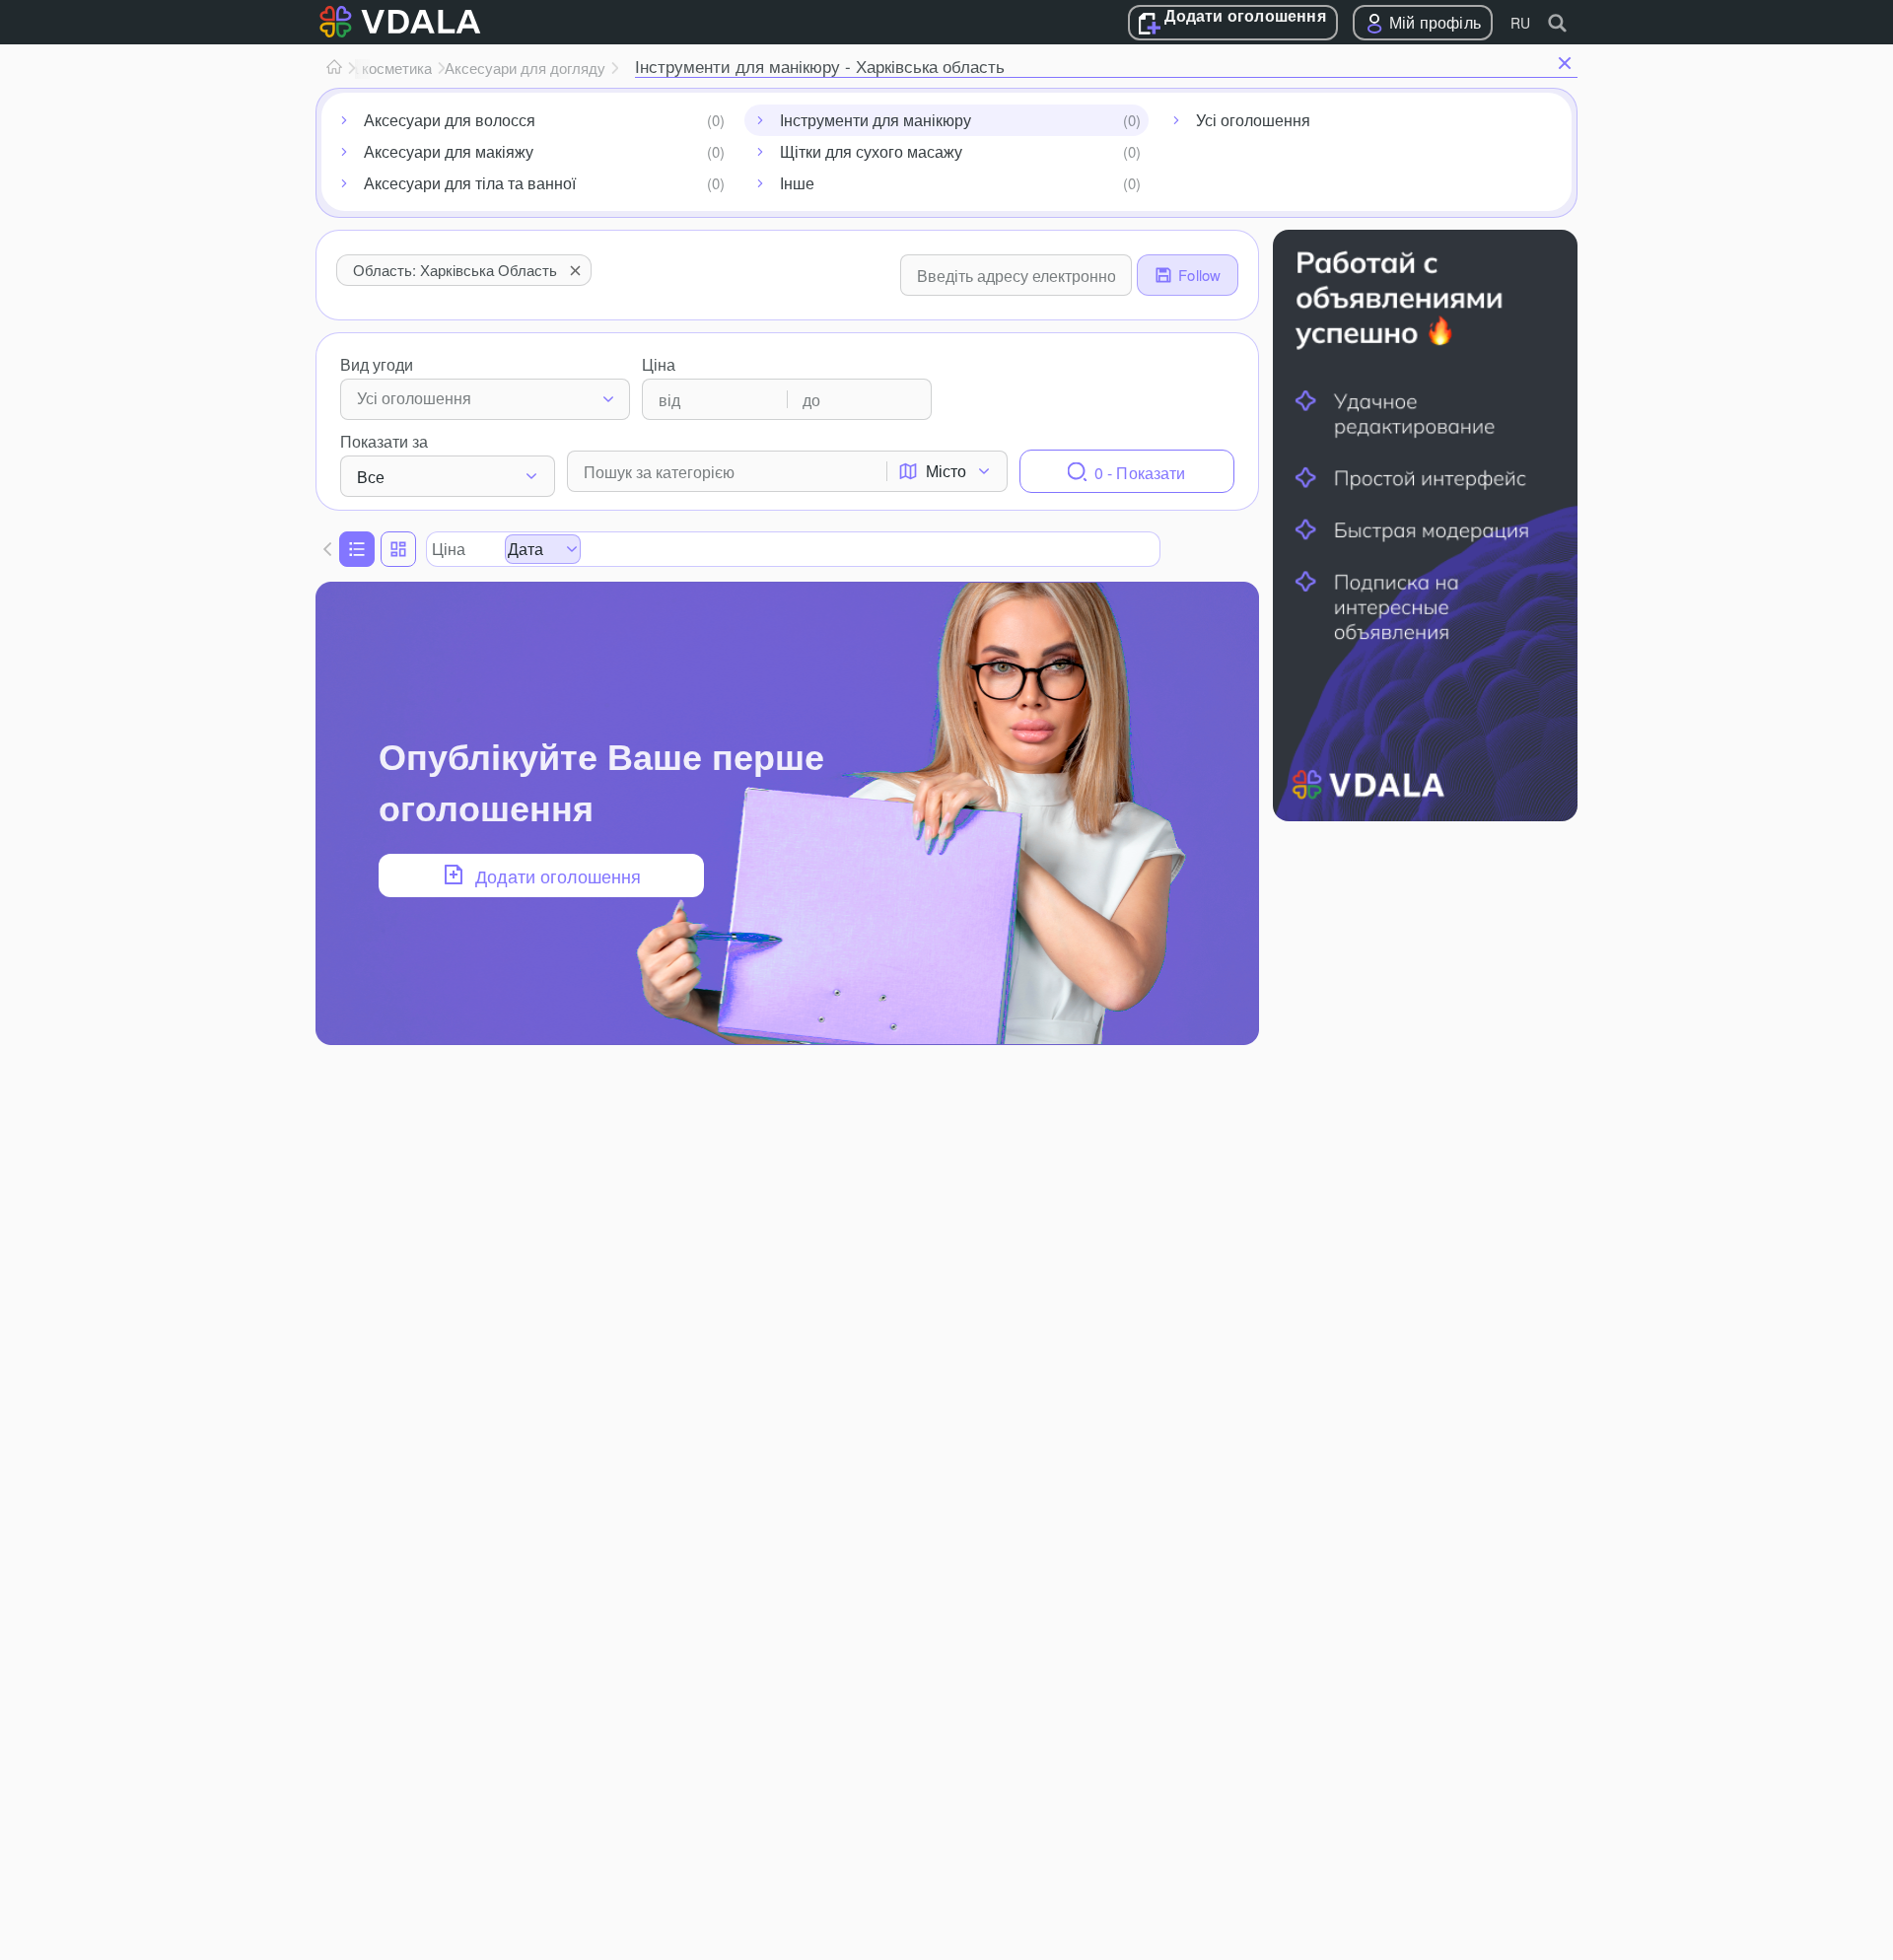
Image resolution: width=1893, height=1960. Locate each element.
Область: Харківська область (455, 270)
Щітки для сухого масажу (871, 151)
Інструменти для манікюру (876, 120)
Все (371, 477)
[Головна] (334, 68)
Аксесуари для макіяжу (449, 151)
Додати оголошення (1245, 17)
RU (1520, 23)
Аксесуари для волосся (450, 120)
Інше (797, 183)
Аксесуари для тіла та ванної (470, 183)
